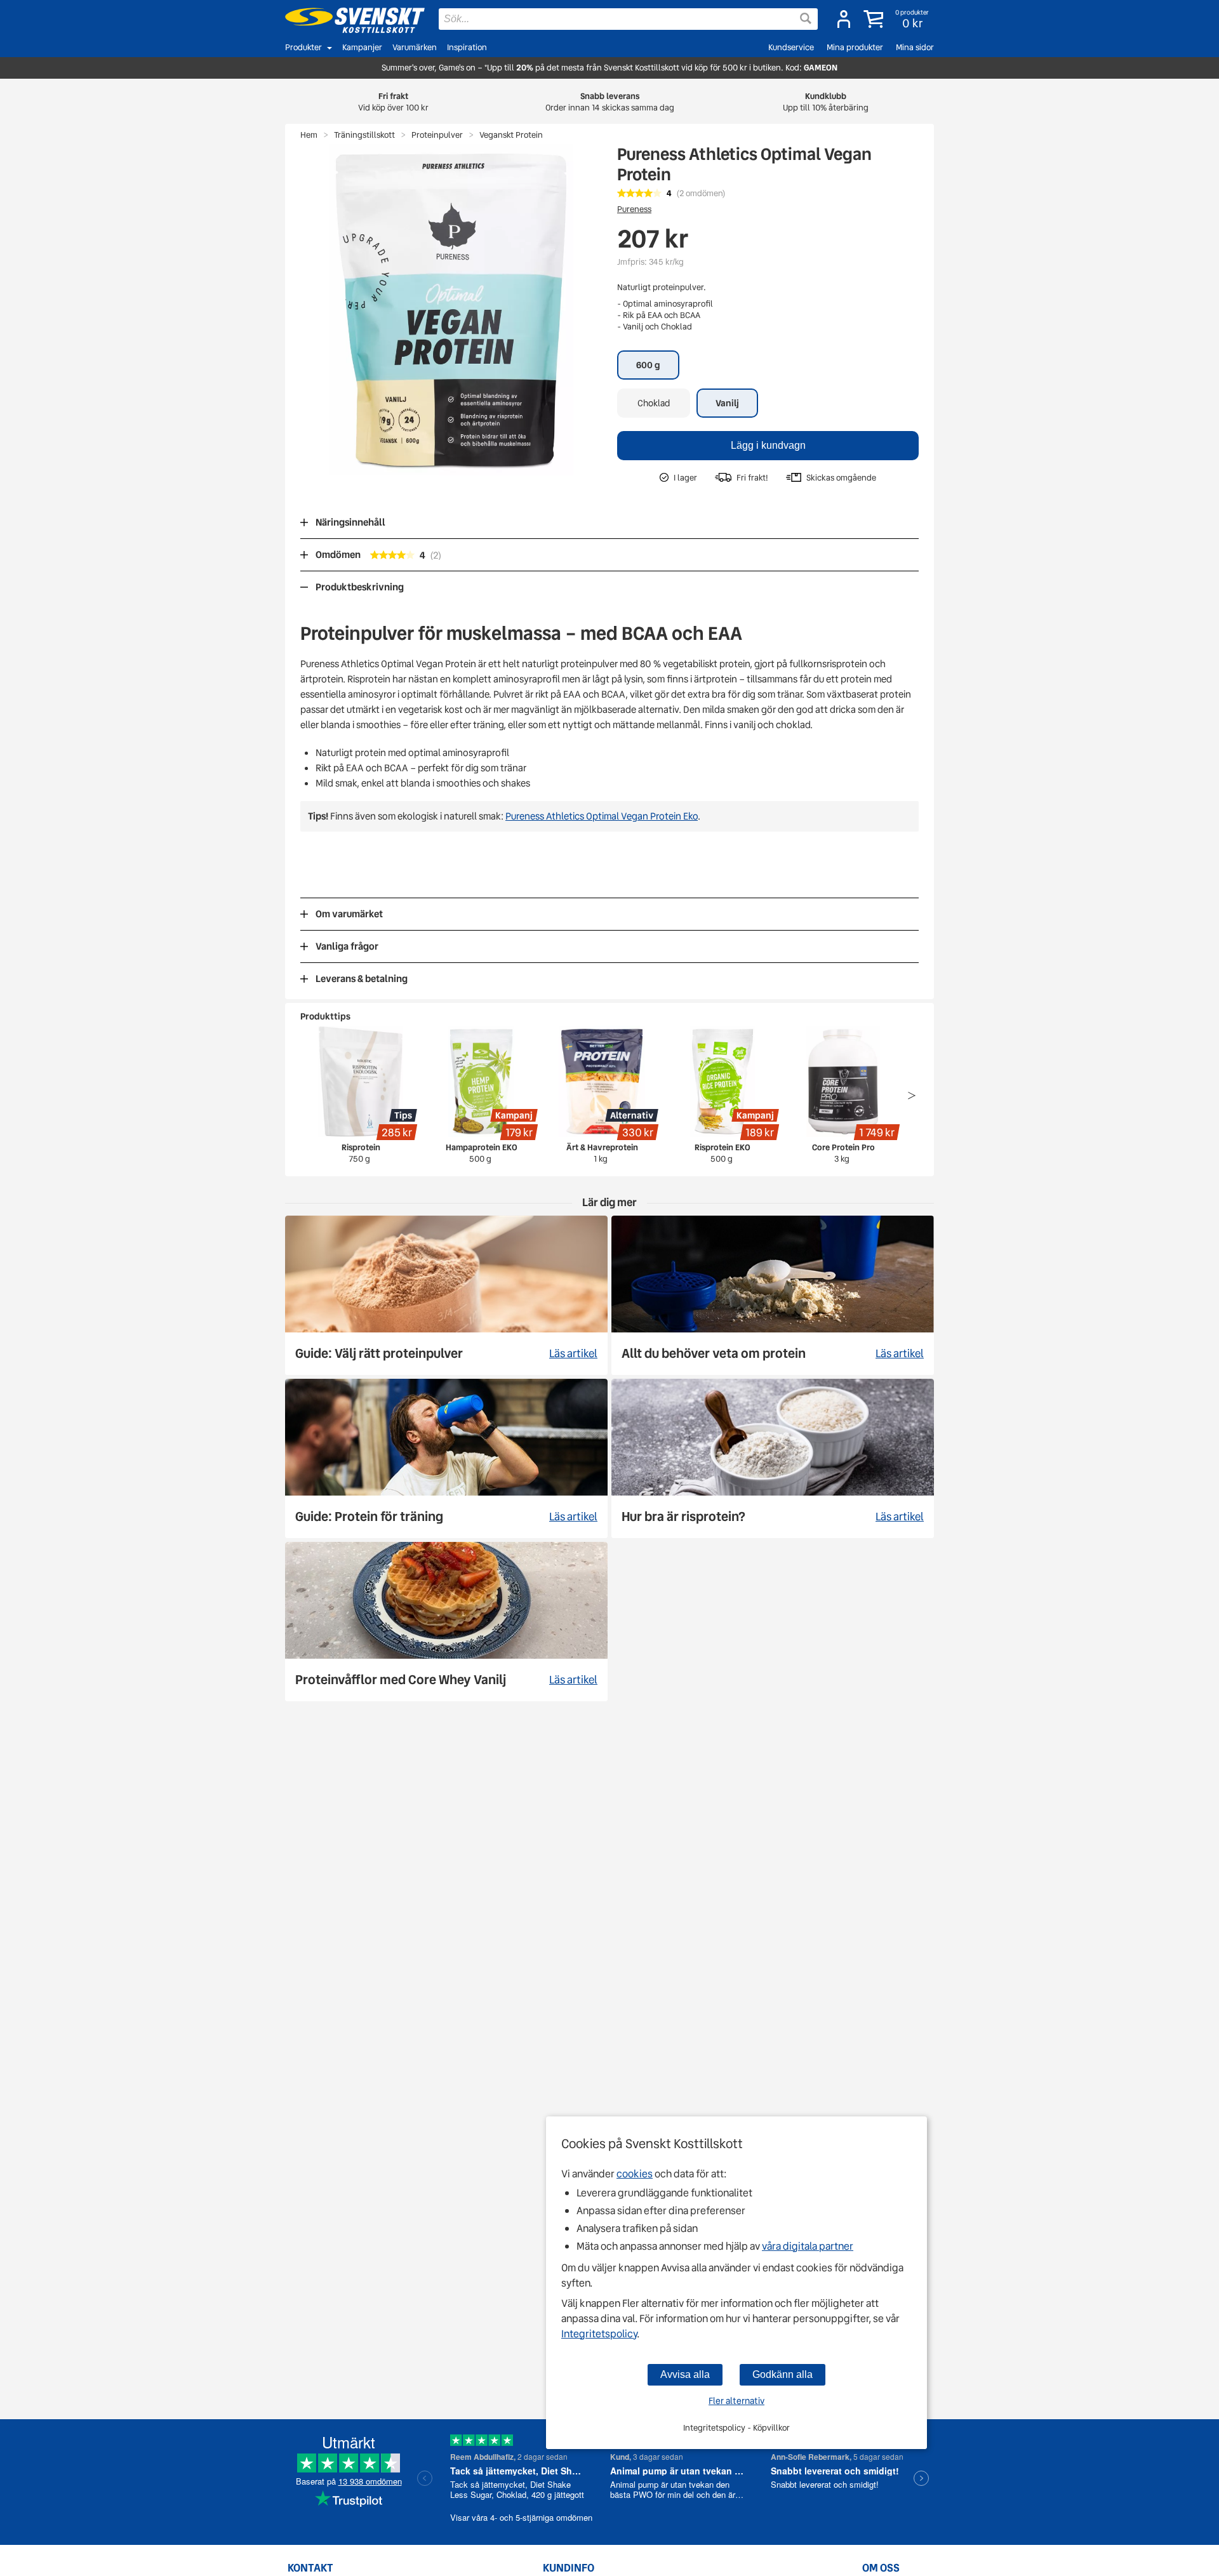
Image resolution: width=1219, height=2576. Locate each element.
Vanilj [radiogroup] (727, 403)
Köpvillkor (771, 2428)
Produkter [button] (303, 47)
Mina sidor (915, 47)
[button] (897, 19)
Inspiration (467, 47)
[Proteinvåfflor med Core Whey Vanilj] (446, 1622)
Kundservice (791, 47)
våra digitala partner (808, 2246)
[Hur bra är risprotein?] (773, 1458)
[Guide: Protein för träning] (446, 1458)
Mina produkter (855, 47)
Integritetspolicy (599, 2334)
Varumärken (415, 47)
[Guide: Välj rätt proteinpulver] (446, 1295)
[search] (628, 19)
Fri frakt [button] (393, 102)
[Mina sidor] (844, 19)
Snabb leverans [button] (610, 102)
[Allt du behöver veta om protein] (773, 1295)
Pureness (634, 209)
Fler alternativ (736, 2401)
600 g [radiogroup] (648, 365)
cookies (635, 2174)
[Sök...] (806, 18)
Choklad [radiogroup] (654, 403)
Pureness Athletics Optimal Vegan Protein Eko (602, 816)
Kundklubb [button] (826, 102)
